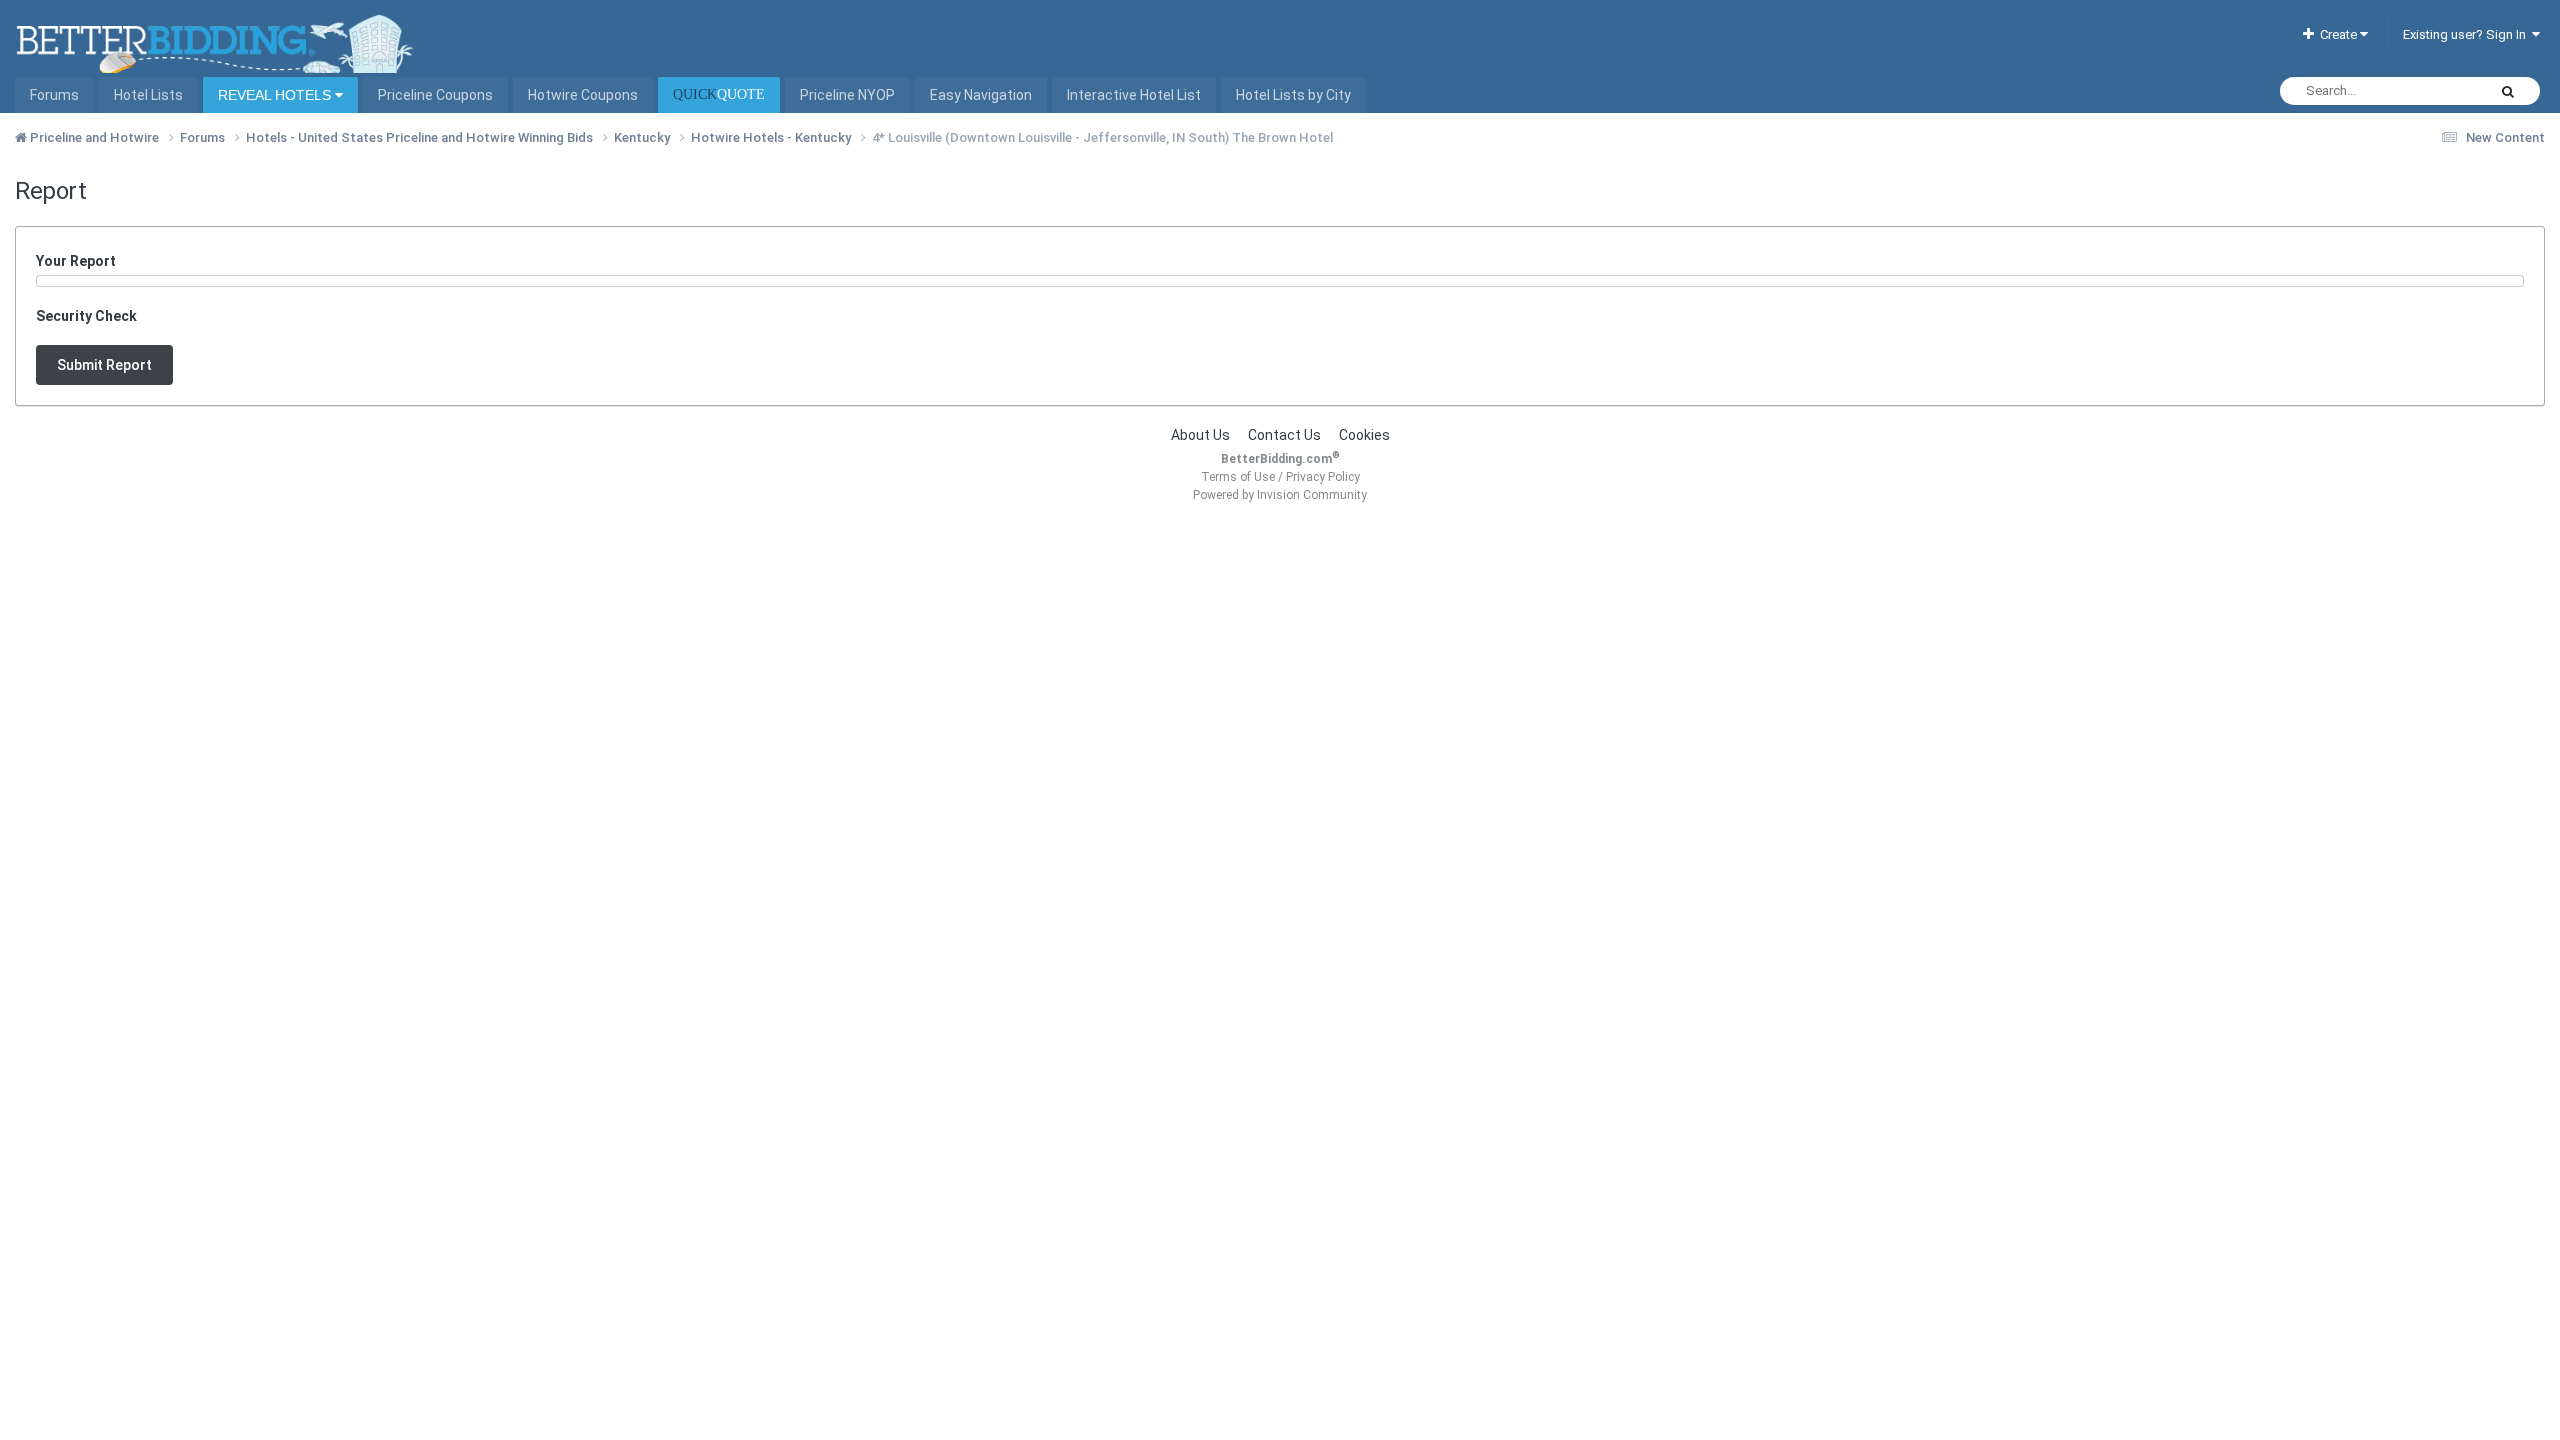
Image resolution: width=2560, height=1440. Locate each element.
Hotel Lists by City (1293, 95)
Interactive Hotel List (1134, 95)
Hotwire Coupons (583, 95)
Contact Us (1284, 435)
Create (2337, 34)
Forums (54, 95)
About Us (1200, 435)
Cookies (1364, 435)
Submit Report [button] (104, 365)
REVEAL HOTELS (276, 95)
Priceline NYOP (847, 95)
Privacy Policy (1323, 477)
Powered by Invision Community (1280, 495)
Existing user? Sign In (2467, 34)
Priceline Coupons (435, 95)
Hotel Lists (148, 95)
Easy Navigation (981, 95)
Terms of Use (1238, 477)
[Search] (2508, 91)
